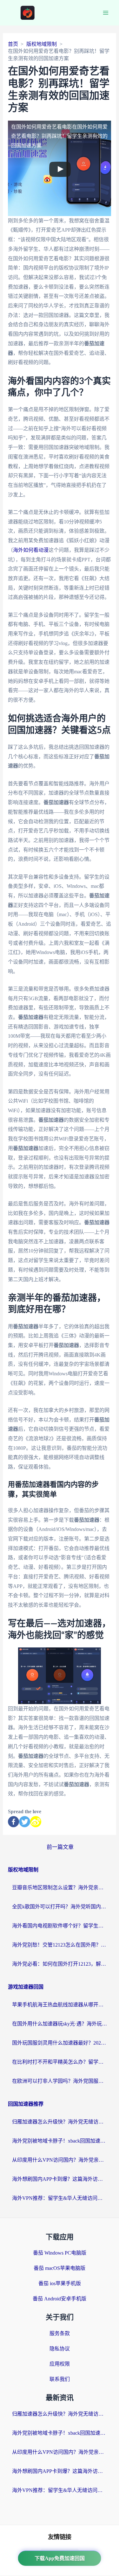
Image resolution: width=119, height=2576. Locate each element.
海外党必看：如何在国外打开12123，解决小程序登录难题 (60, 1964)
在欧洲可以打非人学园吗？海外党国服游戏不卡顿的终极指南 (60, 2081)
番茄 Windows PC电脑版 (60, 2253)
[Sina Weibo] (36, 1822)
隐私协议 (60, 2349)
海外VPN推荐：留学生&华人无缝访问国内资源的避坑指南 (60, 2198)
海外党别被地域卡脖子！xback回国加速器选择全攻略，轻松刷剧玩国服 (60, 2141)
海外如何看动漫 (31, 550)
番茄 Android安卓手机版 (60, 2299)
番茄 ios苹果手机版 (60, 2283)
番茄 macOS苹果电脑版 (60, 2268)
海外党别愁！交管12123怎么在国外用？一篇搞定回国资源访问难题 (60, 1945)
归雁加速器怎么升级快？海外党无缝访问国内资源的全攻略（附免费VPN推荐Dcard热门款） (60, 2122)
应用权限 (60, 2364)
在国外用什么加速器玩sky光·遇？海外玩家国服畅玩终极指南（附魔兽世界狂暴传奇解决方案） (60, 2024)
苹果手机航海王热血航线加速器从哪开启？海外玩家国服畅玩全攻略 (60, 2005)
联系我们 (60, 2379)
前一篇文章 (60, 1847)
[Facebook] (13, 1822)
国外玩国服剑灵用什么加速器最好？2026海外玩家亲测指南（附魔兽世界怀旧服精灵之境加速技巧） (60, 2043)
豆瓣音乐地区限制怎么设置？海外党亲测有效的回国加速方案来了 (60, 1888)
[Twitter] (25, 1822)
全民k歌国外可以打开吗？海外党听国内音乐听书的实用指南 (60, 1907)
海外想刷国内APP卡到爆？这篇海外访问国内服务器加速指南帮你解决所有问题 (60, 2179)
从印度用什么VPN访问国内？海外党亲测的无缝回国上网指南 (60, 2160)
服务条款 (60, 2333)
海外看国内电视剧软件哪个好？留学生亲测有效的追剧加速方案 (60, 1926)
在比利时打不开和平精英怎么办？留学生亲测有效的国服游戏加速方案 (60, 2062)
